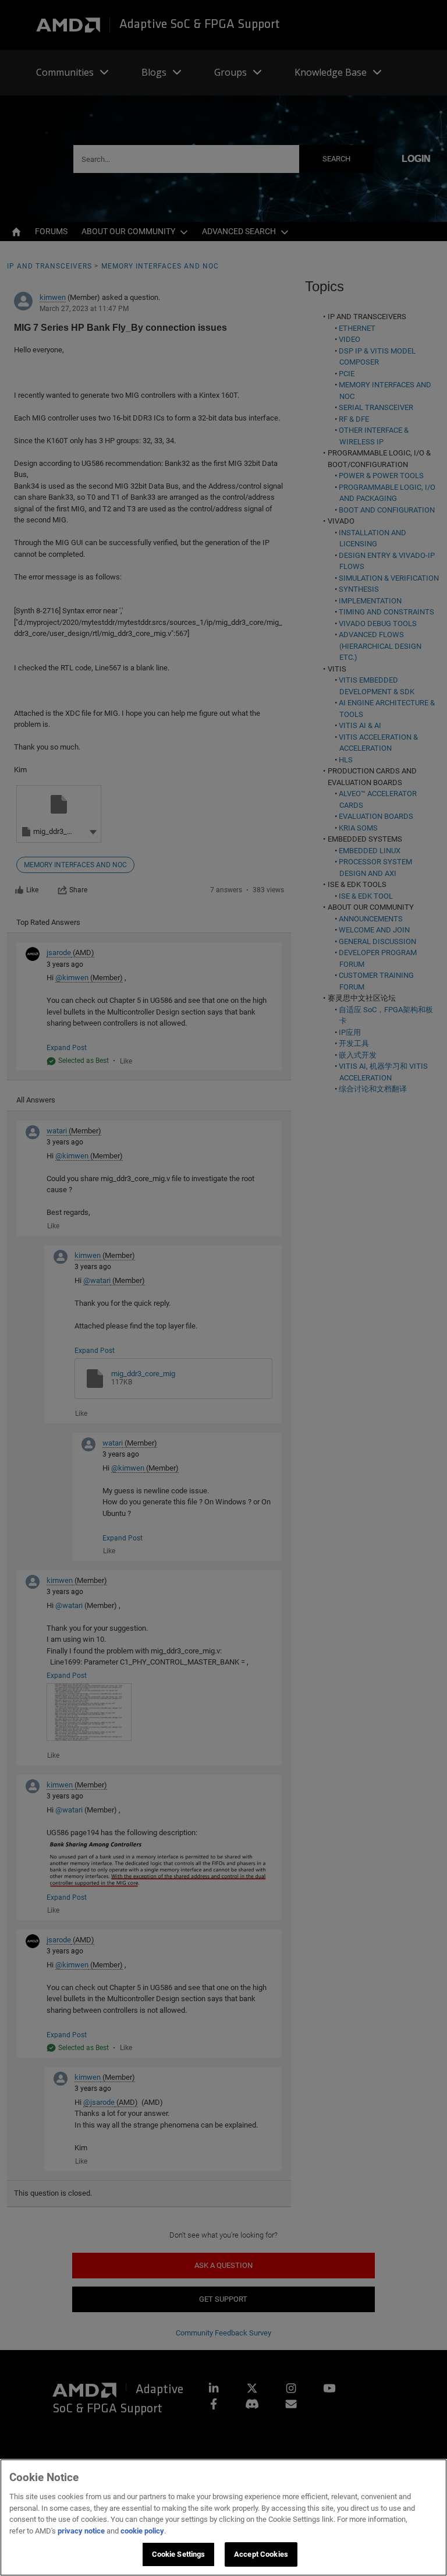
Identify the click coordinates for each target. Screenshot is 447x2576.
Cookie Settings (179, 2554)
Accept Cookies (261, 2554)
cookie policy (142, 2531)
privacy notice (81, 2531)
